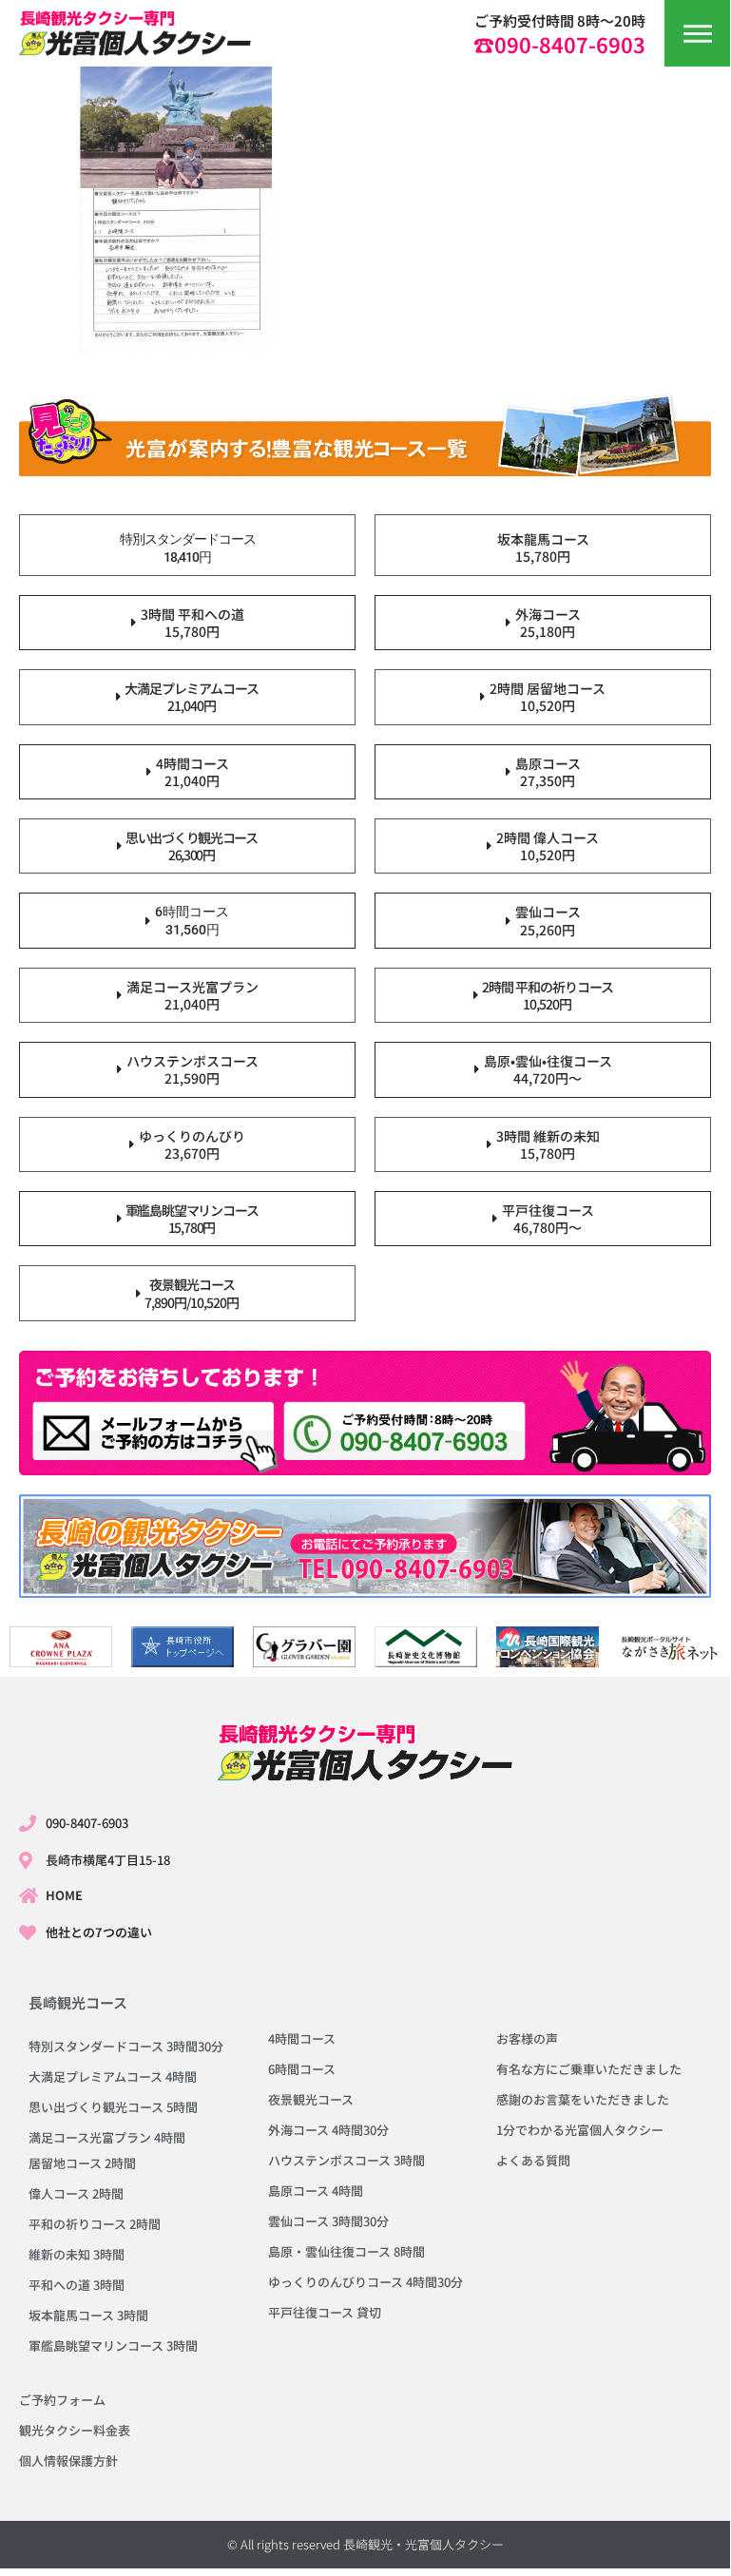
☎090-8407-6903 (559, 44)
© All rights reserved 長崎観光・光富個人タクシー (365, 2544)
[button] (698, 33)
